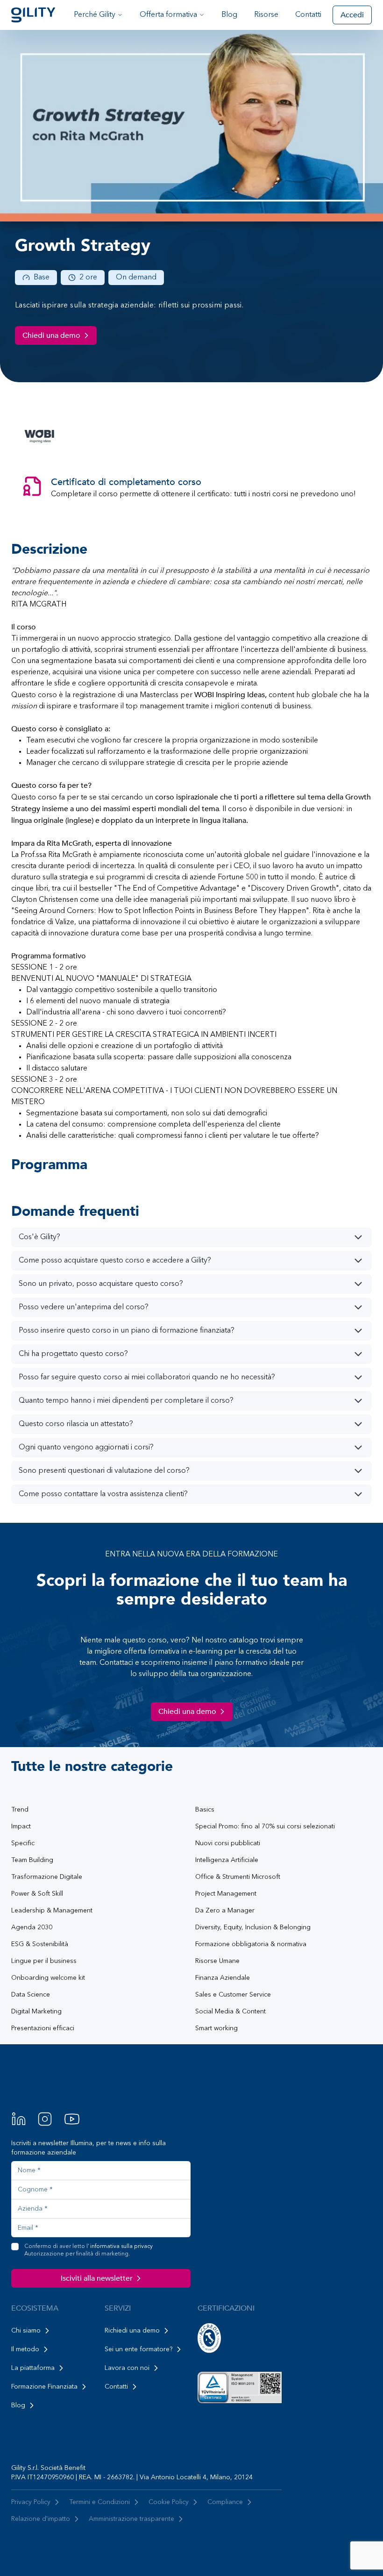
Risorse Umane (217, 1961)
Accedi (352, 15)
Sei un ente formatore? (138, 2349)
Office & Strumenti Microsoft (238, 1877)
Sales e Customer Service (233, 1995)
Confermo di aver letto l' (89, 2250)
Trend (20, 1810)
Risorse (266, 15)
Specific (23, 1843)
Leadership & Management (52, 1911)
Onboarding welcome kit (48, 1978)
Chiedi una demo (51, 335)
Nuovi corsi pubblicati (228, 1843)
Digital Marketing (36, 2012)
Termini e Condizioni (99, 2502)
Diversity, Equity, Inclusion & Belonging (253, 1927)
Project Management (226, 1894)
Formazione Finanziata (44, 2387)
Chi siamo (26, 2331)
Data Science (31, 1995)
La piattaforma (33, 2368)
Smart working (216, 2028)
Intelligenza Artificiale (227, 1860)
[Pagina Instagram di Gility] (45, 2119)
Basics (205, 1810)
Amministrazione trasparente (131, 2519)
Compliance (225, 2502)
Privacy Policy (31, 2502)
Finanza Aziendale (223, 1978)
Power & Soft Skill (37, 1894)
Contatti (308, 15)
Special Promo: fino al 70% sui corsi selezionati (265, 1827)
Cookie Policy (169, 2502)
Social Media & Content (231, 2012)
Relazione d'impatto (41, 2519)
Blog (229, 15)
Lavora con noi (127, 2368)
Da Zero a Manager (225, 1911)
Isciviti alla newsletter (97, 2278)
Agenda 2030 (32, 1927)
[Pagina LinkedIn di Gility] (19, 2119)
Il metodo (25, 2349)
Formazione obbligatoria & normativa (251, 1944)
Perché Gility (95, 15)
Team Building (32, 1860)
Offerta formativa (168, 15)
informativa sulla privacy (121, 2247)
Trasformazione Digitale (47, 1877)
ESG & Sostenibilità (40, 1944)
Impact (21, 1827)
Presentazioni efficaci (43, 2028)
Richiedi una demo (132, 2331)
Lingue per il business (44, 1961)
